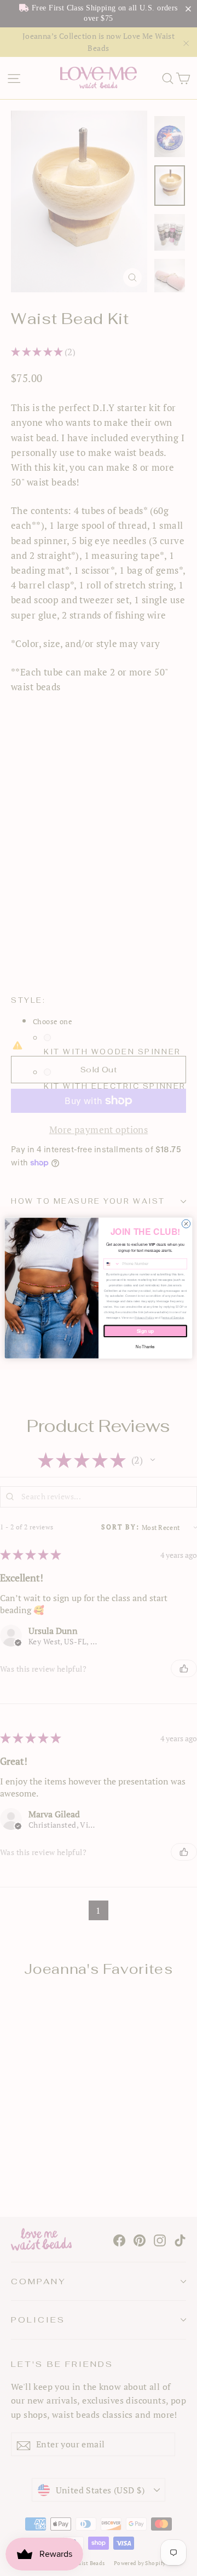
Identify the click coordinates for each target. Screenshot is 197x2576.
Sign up (146, 1331)
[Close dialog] (186, 1224)
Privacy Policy (144, 1318)
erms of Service (173, 1318)
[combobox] (112, 1264)
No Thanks (145, 1347)
